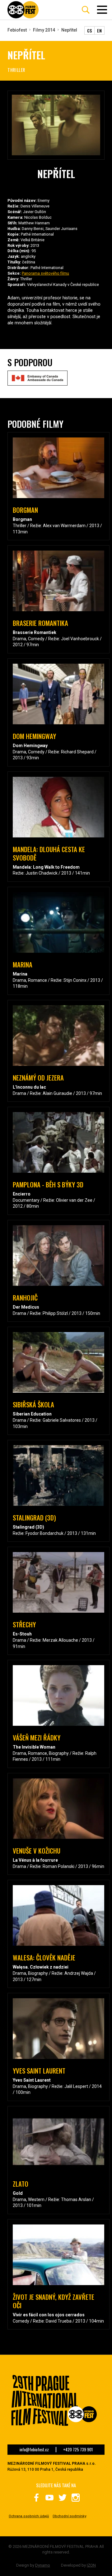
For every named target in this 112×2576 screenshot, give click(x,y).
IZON (91, 2565)
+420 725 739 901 (78, 2450)
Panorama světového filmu (45, 273)
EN (99, 30)
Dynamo (43, 2565)
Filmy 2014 (44, 30)
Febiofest (17, 30)
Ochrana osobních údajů (29, 2516)
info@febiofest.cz (34, 2450)
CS (90, 30)
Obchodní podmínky (69, 2516)
